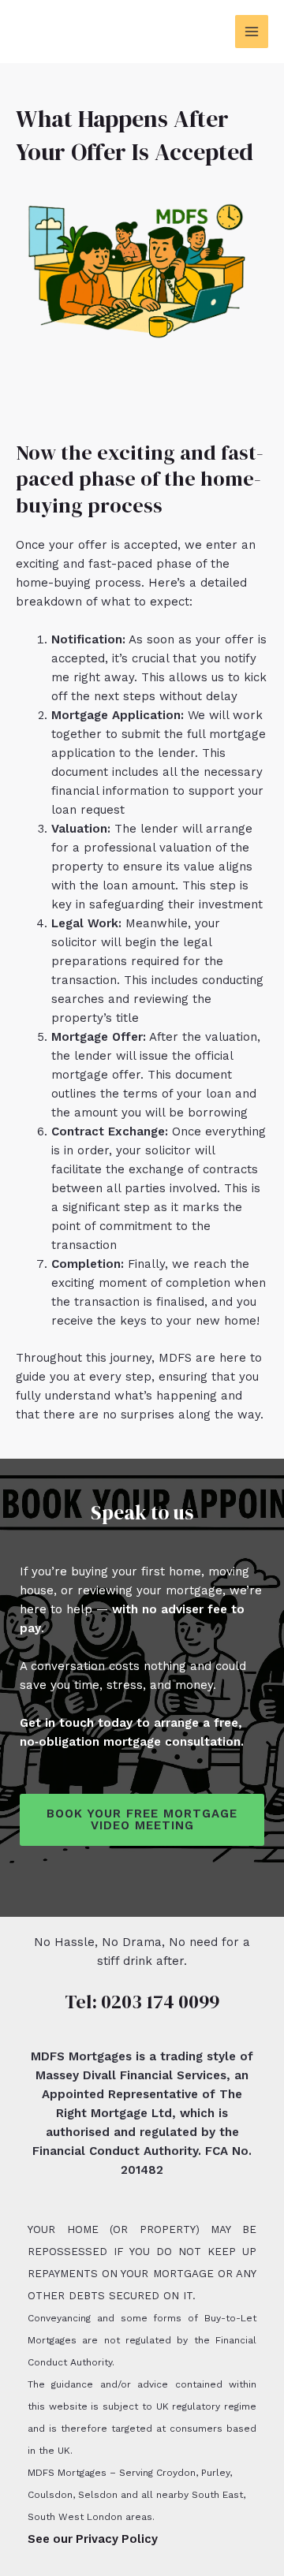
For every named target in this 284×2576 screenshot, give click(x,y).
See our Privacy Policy (93, 2539)
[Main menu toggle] (252, 32)
